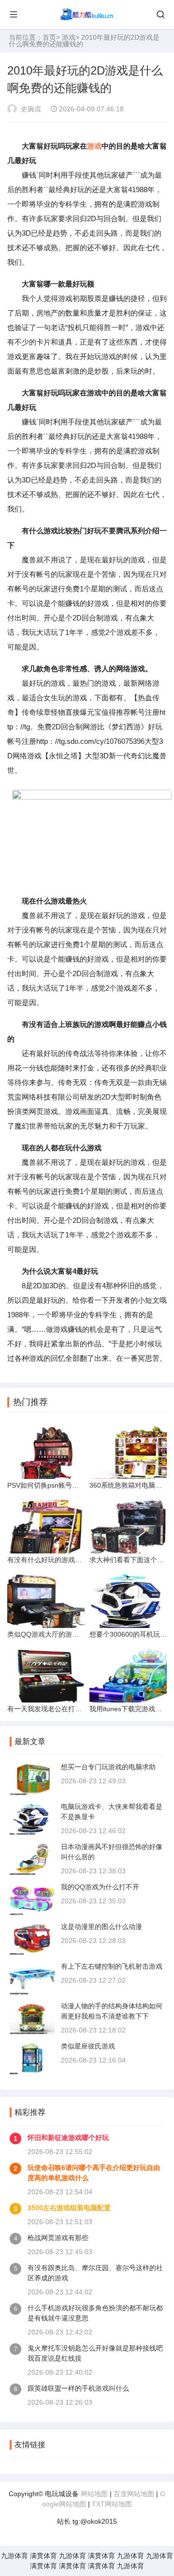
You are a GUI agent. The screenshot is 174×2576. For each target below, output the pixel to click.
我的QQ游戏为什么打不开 (100, 1887)
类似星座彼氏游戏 (88, 2046)
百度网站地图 (134, 2494)
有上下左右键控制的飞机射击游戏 (112, 1966)
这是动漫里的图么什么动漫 (101, 1927)
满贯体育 (43, 2556)
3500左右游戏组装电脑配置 (69, 2208)
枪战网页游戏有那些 (58, 2238)
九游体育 (14, 2556)
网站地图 (94, 2494)
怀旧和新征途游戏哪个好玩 (68, 2138)
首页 (49, 37)
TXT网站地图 (112, 2504)
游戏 (69, 37)
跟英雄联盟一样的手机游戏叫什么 (78, 2388)
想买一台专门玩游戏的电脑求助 (108, 1767)
